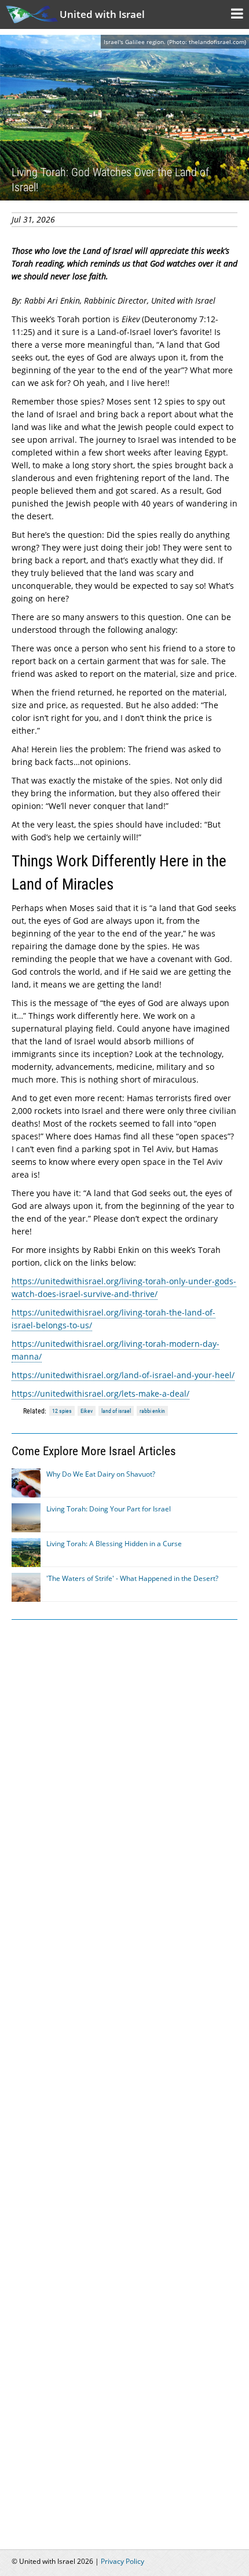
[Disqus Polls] (124, 1776)
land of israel (116, 1411)
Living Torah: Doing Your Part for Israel (109, 1509)
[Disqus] (124, 2078)
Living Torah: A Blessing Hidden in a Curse (114, 1544)
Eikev (87, 1411)
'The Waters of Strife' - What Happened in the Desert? (132, 1578)
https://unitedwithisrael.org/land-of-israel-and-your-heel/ (123, 1375)
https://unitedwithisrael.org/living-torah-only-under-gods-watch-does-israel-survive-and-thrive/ (124, 1287)
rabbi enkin (152, 1411)
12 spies (62, 1411)
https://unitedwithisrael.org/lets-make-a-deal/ (100, 1393)
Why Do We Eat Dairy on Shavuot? (101, 1474)
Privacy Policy (122, 2561)
